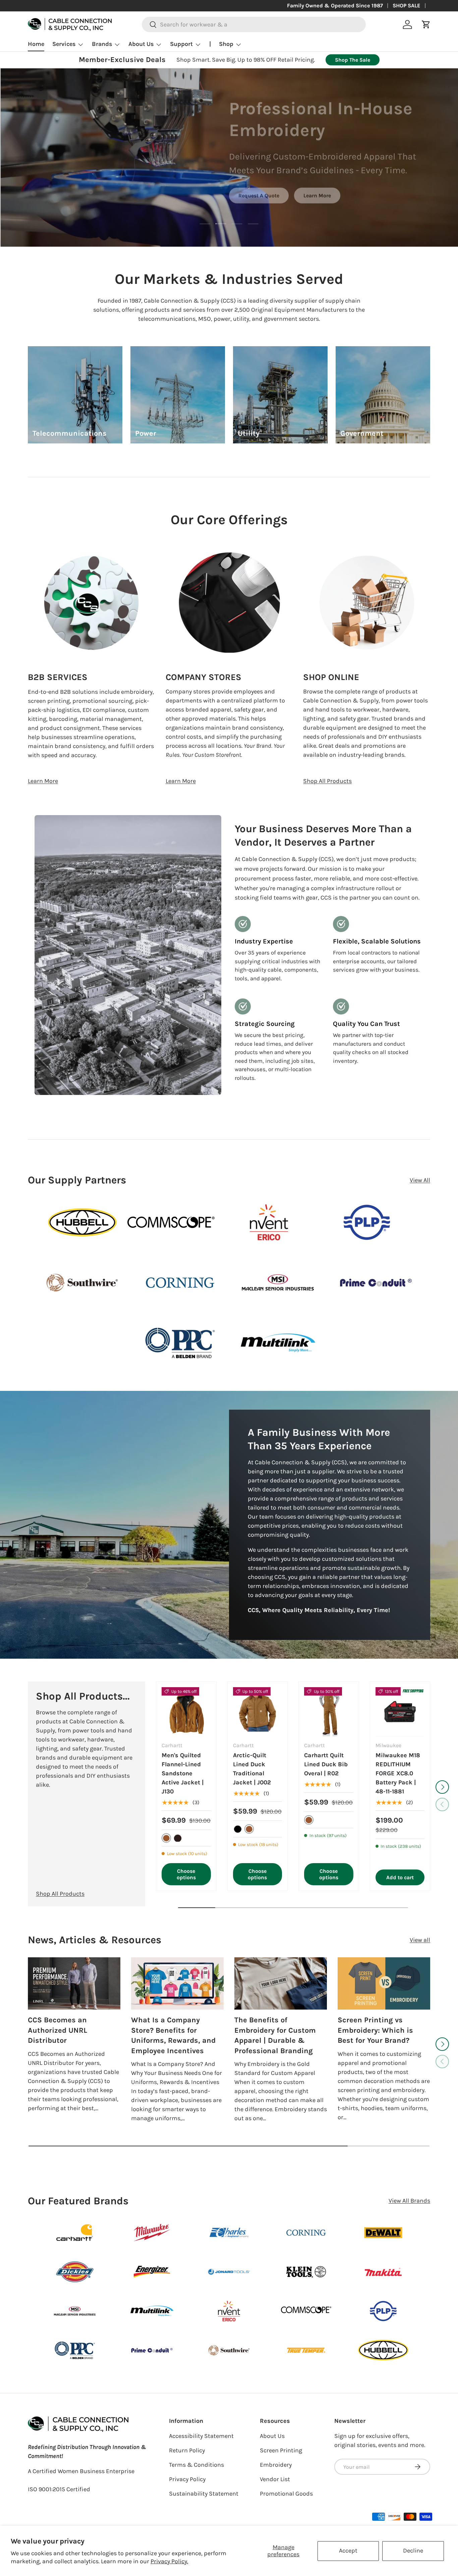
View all (420, 1940)
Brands (102, 44)
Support (181, 44)
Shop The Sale (353, 60)
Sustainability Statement (204, 2494)
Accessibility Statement (201, 2436)
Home (36, 44)
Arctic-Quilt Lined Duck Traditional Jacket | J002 (252, 1769)
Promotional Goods (286, 2494)
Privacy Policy (187, 2479)
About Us (141, 44)
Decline (413, 2551)
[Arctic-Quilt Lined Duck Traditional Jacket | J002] (258, 1712)
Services (64, 44)
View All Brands (409, 2201)
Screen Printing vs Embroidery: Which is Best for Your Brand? (375, 2030)
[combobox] (254, 24)
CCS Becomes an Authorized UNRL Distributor (58, 2030)
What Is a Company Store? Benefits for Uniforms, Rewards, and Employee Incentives (173, 2035)
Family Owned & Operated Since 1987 (335, 6)
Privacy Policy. (169, 2561)
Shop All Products (327, 781)
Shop (226, 44)
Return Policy (187, 2450)
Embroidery (276, 2465)
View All (420, 1180)
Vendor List (275, 2479)
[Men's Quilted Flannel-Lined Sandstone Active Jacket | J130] (186, 1712)
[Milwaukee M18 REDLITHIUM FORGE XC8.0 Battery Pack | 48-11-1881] (400, 1712)
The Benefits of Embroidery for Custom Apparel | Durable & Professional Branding (275, 2035)
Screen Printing (281, 2450)
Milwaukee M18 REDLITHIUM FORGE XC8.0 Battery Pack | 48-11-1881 (398, 1774)
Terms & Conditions (196, 2465)
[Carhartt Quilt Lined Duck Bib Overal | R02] (329, 1712)
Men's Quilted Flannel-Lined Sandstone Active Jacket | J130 (183, 1774)
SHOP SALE (407, 6)
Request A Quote (259, 195)
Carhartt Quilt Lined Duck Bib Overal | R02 (326, 1765)
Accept (348, 2551)
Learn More (317, 195)
